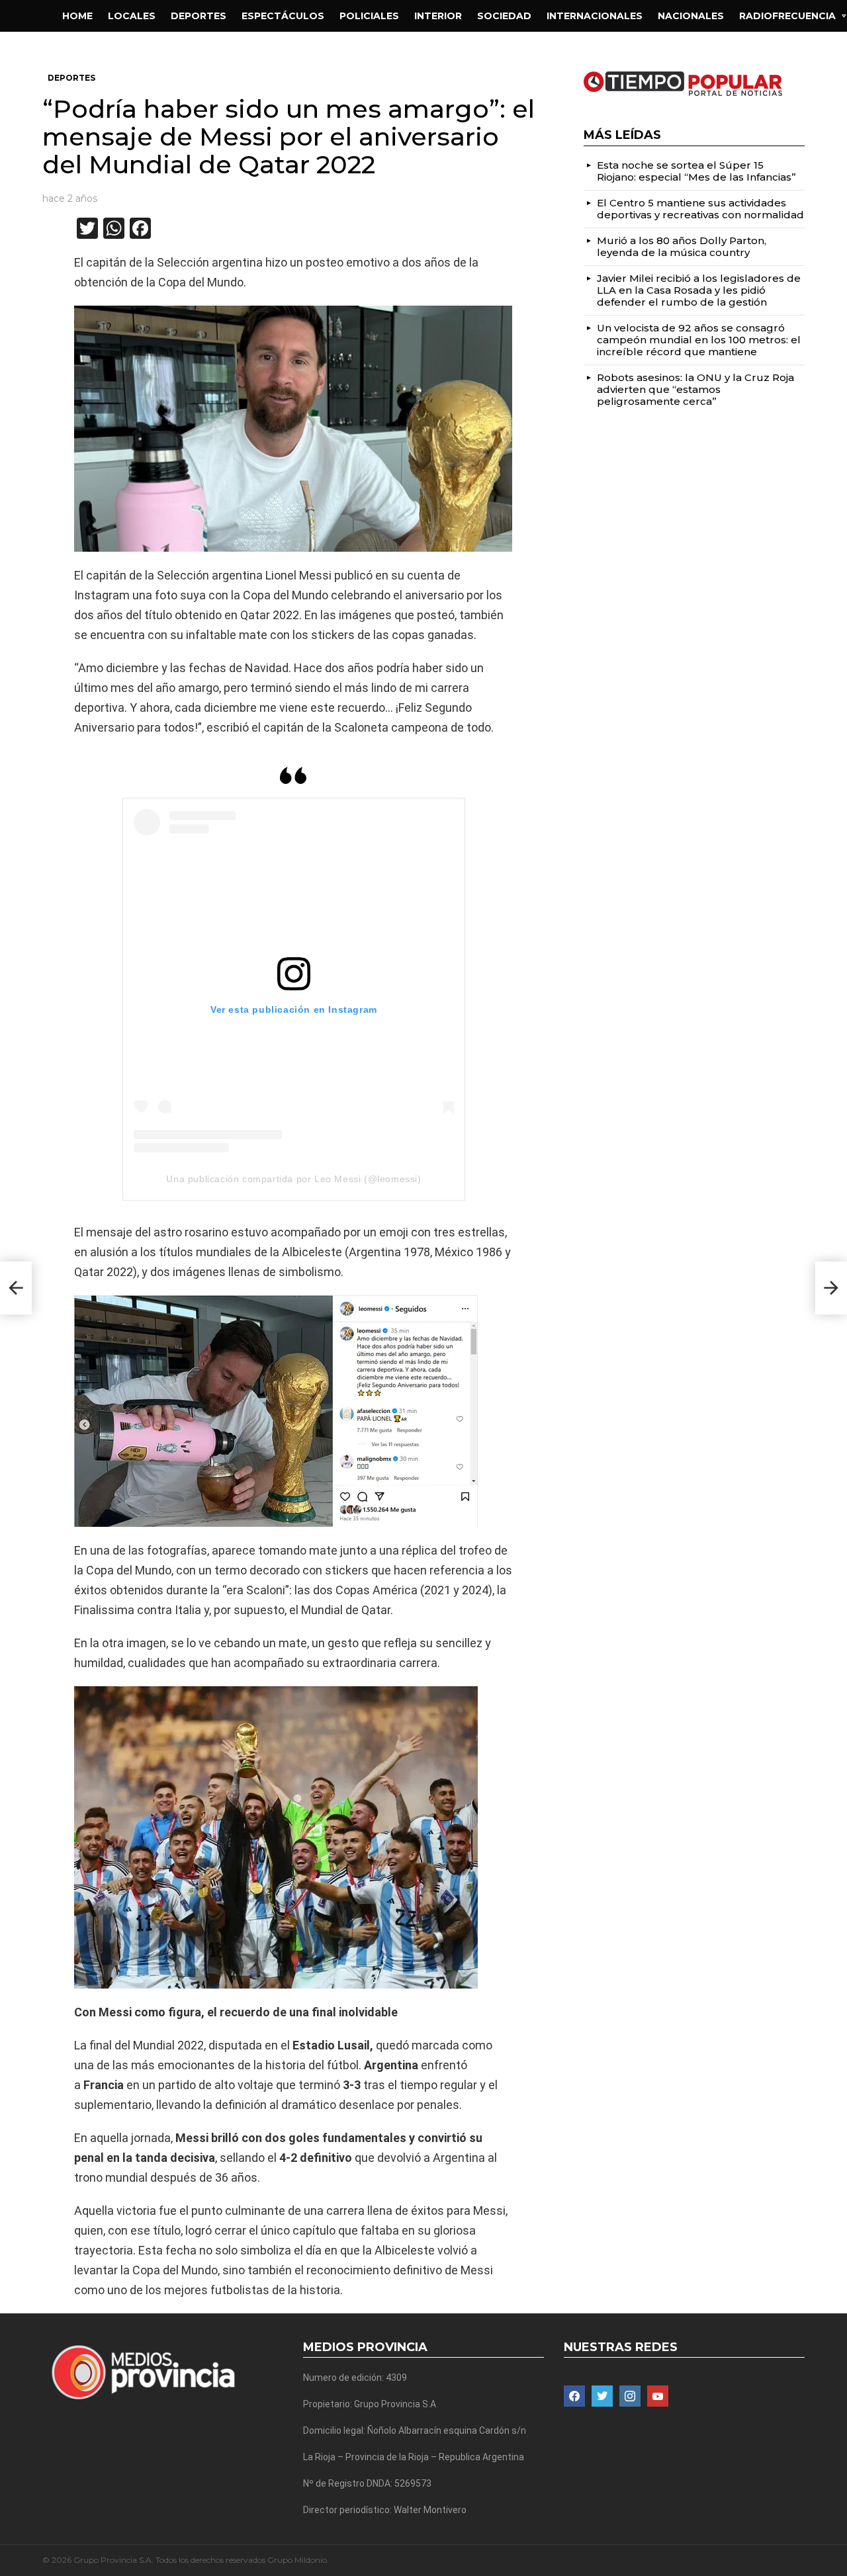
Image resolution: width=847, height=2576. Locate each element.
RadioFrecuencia (787, 16)
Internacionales (595, 16)
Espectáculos (283, 16)
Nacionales (691, 16)
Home (77, 16)
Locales (132, 16)
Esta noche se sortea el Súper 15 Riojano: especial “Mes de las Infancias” (696, 171)
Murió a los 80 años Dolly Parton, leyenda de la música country (682, 246)
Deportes (199, 16)
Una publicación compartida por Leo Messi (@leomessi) (293, 1179)
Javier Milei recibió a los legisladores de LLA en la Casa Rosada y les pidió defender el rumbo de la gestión (699, 290)
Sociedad (504, 16)
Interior (438, 16)
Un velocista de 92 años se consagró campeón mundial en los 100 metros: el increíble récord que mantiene (699, 340)
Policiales (369, 16)
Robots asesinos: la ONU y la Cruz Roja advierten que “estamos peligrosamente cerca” (695, 389)
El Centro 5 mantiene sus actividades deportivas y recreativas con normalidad (700, 209)
